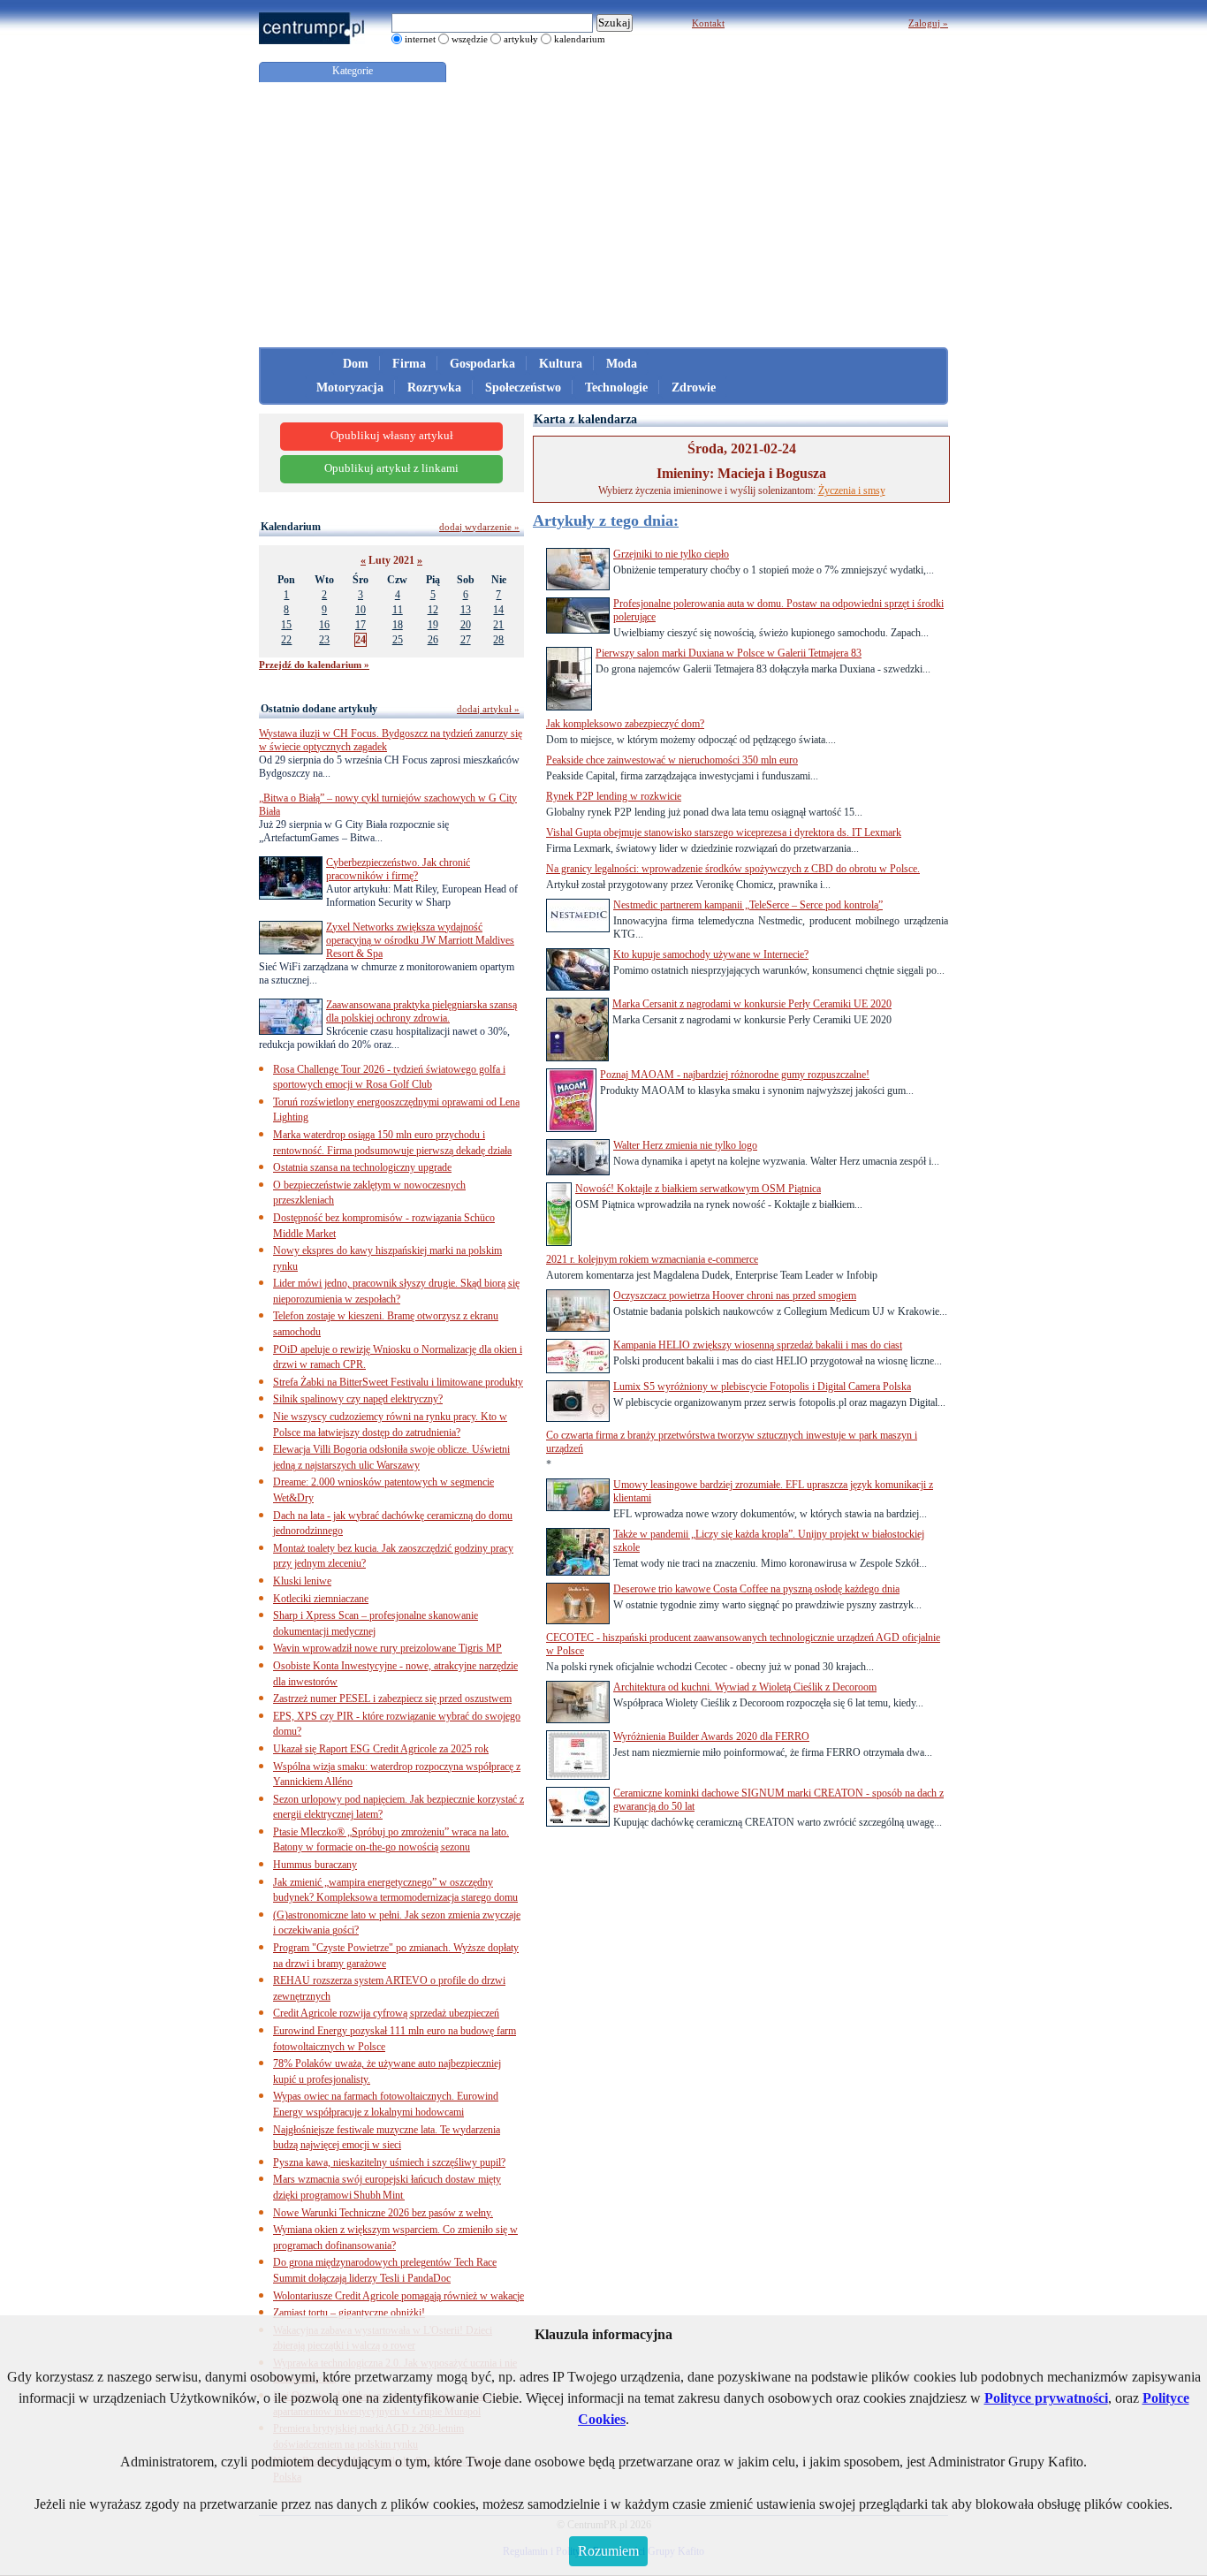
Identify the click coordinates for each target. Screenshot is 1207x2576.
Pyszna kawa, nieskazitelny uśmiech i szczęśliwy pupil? (389, 2162)
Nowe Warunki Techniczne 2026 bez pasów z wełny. (383, 2213)
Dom (356, 364)
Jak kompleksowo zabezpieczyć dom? (625, 724)
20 (466, 625)
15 (286, 625)
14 (498, 610)
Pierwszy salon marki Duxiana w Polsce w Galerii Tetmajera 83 (729, 653)
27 (466, 640)
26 (433, 640)
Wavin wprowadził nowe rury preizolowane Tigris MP (387, 1648)
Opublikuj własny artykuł (392, 436)
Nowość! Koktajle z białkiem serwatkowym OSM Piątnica (698, 1189)
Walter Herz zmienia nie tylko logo (685, 1145)
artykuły (521, 39)
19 (433, 625)
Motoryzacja (350, 388)
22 (286, 640)
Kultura (561, 364)
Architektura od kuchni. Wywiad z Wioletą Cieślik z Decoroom (745, 1687)
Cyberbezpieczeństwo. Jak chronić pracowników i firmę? (398, 869)
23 (324, 640)
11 (398, 610)
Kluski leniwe (302, 1581)
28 (498, 640)
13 (466, 610)
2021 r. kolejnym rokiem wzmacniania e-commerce (652, 1259)
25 (398, 640)
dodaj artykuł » (488, 709)
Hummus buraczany (315, 1865)
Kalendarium (291, 527)
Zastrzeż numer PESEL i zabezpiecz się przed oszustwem (392, 1698)
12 (433, 610)
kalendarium (580, 39)
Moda (622, 364)
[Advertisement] (603, 215)
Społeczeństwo (523, 388)
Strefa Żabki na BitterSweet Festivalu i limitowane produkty (398, 1382)
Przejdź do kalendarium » (314, 665)
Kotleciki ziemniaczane (321, 1599)
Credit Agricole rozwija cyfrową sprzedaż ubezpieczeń (386, 2013)
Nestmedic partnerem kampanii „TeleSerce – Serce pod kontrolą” (748, 905)
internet (420, 39)
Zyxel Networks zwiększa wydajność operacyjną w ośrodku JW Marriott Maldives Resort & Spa (420, 940)
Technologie (616, 388)
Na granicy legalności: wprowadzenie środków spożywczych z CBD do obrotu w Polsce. (733, 869)
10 (361, 610)
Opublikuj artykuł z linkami (391, 468)
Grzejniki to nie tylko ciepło (671, 554)
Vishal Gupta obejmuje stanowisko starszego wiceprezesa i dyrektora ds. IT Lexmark (724, 832)
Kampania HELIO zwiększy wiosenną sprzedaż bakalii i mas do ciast (758, 1345)
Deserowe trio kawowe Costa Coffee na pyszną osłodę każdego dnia (756, 1589)
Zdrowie (694, 388)
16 (324, 625)
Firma (409, 364)
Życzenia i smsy (852, 490)
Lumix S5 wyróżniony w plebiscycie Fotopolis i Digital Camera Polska (762, 1387)
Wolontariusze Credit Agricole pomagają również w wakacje (399, 2296)
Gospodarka (482, 364)
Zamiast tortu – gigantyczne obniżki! (349, 2313)
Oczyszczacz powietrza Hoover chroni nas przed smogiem (735, 1296)
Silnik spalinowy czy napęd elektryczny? (358, 1399)
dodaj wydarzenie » (479, 527)
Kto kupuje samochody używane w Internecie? (711, 954)
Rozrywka (434, 388)
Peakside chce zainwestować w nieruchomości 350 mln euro (672, 760)
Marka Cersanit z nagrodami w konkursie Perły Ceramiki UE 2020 (752, 1004)
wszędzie (470, 39)
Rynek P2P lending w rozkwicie (614, 796)
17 (361, 625)
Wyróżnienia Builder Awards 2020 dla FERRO (711, 1736)
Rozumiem (608, 2551)
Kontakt (708, 23)
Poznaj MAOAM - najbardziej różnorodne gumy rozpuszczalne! (735, 1075)
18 (398, 625)
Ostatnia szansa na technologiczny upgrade (362, 1167)
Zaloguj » (928, 23)
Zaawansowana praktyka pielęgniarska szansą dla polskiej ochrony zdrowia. (421, 1011)
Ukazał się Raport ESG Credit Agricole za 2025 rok (381, 1749)
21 (498, 625)
